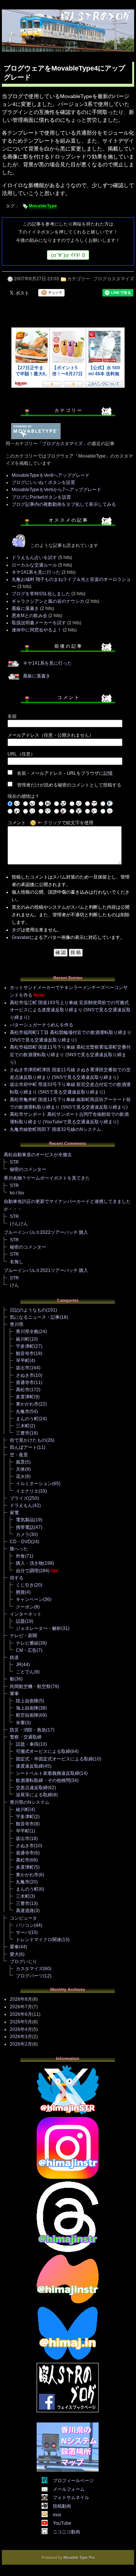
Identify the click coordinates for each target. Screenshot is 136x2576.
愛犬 (14, 1954)
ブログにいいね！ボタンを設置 (43, 482)
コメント (17, 823)
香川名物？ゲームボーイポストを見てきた (47, 1178)
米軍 (20, 1723)
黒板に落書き (25, 608)
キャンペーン (29, 1599)
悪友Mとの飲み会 (29, 616)
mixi (57, 2515)
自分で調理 (27, 1571)
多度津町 (25, 1397)
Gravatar (21, 937)
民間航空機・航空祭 (30, 1687)
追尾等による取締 (34, 1795)
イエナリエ (27, 1491)
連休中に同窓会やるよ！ (37, 630)
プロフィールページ (73, 2481)
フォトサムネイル (71, 2498)
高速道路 (25, 1911)
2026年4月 (21, 2029)
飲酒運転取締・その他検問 (43, 1780)
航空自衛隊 (27, 1715)
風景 (20, 1462)
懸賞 (20, 1592)
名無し (17, 1262)
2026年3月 (21, 2037)
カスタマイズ (29, 1969)
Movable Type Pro (79, 2557)
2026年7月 (21, 2007)
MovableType (43, 206)
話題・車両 (27, 1744)
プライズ (19, 1498)
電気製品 (25, 1520)
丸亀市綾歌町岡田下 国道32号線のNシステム (56, 1129)
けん (14, 1285)
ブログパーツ (29, 1976)
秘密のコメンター (28, 1169)
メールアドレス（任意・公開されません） (51, 735)
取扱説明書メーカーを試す (39, 623)
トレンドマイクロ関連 (39, 1940)
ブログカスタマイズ (114, 279)
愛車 (14, 1947)
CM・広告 (26, 1650)
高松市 (23, 1390)
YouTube (62, 2523)
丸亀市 (23, 1412)
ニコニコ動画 (66, 2532)
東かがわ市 (27, 1404)
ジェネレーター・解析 (39, 1628)
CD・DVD (20, 1542)
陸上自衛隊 (27, 1701)
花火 (20, 1476)
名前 (12, 716)
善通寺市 (25, 1382)
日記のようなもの (28, 1310)
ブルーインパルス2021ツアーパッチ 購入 (46, 1270)
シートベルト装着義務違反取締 (48, 1773)
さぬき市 (25, 1375)
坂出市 (23, 1368)
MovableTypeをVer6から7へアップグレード (56, 490)
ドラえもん (21, 1505)
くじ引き (25, 1585)
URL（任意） (21, 754)
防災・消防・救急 (28, 1730)
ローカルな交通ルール (34, 565)
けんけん (19, 1224)
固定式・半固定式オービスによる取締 (54, 1759)
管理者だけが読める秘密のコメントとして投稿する (69, 785)
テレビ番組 (27, 1643)
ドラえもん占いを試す (34, 558)
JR (19, 1665)
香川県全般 (27, 1332)
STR (14, 1162)
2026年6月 (21, 2014)
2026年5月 (21, 2022)
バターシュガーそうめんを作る (42, 1025)
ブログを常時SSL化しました (41, 594)
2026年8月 (21, 1999)
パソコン (25, 1925)
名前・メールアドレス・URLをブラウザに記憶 (65, 773)
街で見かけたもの (28, 1440)
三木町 (23, 1426)
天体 (20, 1469)
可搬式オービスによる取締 (43, 1751)
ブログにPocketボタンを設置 (41, 497)
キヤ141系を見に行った (36, 572)
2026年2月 (21, 2044)
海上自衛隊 (27, 1708)
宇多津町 (25, 1346)
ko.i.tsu (17, 1193)
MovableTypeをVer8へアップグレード (51, 475)
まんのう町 (27, 1419)
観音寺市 (25, 1353)
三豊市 (23, 1433)
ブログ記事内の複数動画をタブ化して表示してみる (64, 504)
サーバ (23, 1932)
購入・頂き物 (29, 1563)
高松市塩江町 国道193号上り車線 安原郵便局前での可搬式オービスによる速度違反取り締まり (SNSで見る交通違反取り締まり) (70, 1010)
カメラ (23, 1535)
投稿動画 (62, 2506)
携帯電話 (25, 1527)
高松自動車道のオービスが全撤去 (38, 1155)
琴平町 (23, 1361)
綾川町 (23, 1339)
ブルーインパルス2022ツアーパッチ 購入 (46, 1232)
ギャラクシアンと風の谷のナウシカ (48, 601)
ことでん (25, 1672)
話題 (20, 1621)
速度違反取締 (29, 1766)
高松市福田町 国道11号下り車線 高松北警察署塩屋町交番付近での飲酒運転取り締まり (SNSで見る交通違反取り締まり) (70, 1055)
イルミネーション (34, 1484)
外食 (20, 1556)
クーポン (25, 1607)
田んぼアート (23, 1447)
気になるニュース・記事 (35, 1317)
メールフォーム (69, 2489)
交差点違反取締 (32, 1788)
